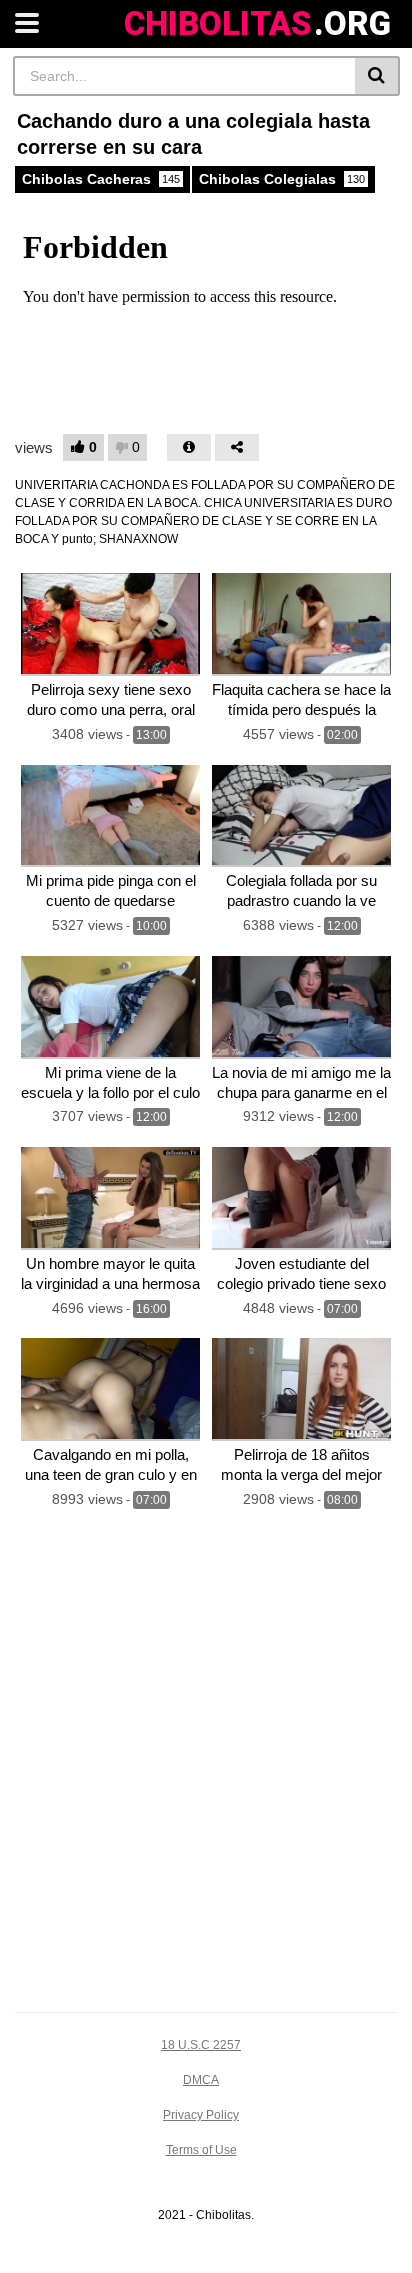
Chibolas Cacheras (101, 179)
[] (377, 76)
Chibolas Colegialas (282, 179)
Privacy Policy (201, 2115)
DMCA (201, 2080)
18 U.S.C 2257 (201, 2045)
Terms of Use (201, 2150)
